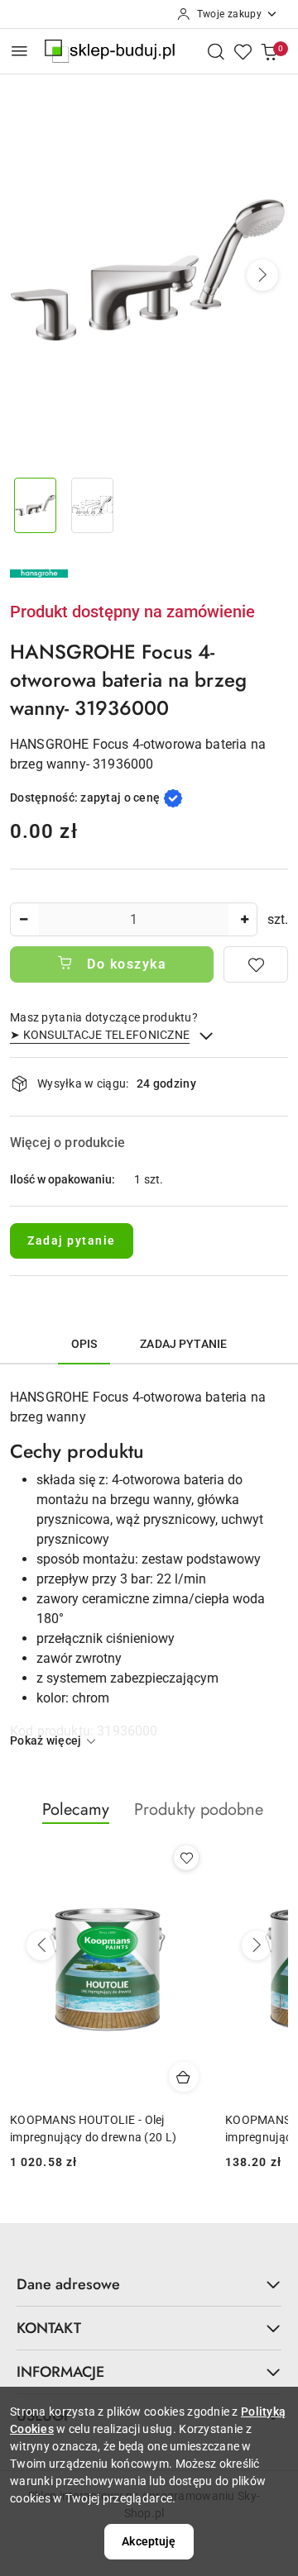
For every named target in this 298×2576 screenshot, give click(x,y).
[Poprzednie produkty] (41, 1945)
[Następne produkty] (257, 1945)
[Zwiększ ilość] (244, 919)
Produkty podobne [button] (199, 1809)
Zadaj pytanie (72, 1240)
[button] (262, 275)
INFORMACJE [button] (60, 2372)
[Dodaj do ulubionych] (256, 964)
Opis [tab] (84, 1344)
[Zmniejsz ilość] (23, 919)
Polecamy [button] (76, 1809)
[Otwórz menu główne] (19, 51)
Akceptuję (149, 2541)
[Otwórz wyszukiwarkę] (216, 51)
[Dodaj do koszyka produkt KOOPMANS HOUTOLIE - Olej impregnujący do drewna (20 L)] (184, 2077)
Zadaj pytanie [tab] (183, 1344)
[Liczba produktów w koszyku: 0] (269, 51)
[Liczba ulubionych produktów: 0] (243, 51)
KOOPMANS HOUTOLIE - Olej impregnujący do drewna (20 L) (93, 2128)
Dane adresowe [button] (68, 2284)
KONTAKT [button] (49, 2328)
